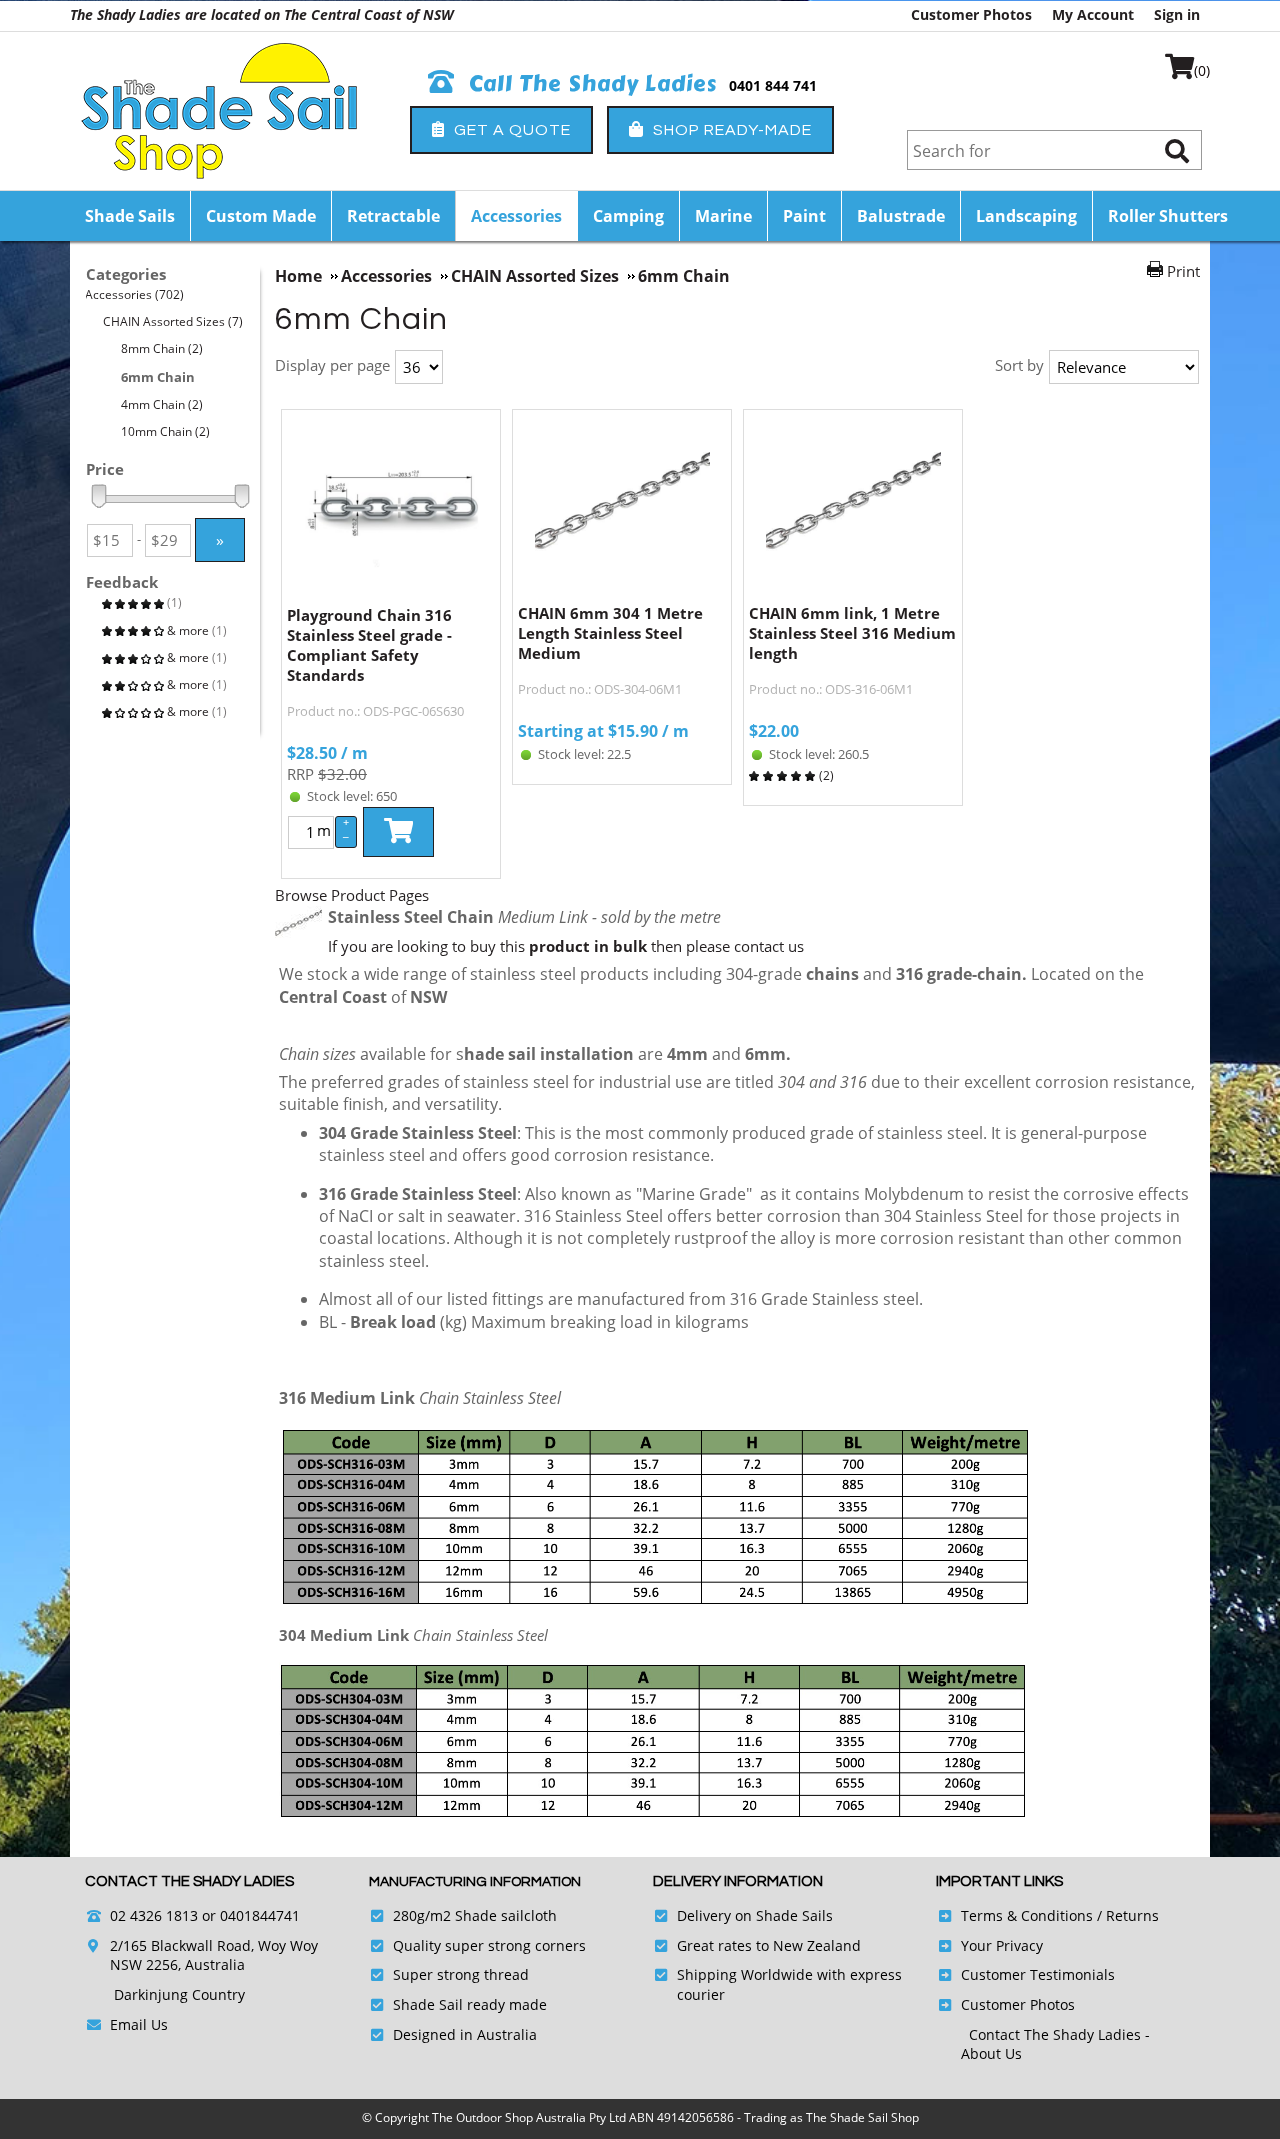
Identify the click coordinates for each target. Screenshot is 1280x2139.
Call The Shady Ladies (590, 84)
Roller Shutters (1168, 216)
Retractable (393, 216)
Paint (804, 216)
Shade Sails (130, 216)
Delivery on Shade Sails (755, 1915)
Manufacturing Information (475, 1882)
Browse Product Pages (352, 895)
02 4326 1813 (154, 1915)
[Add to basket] (398, 832)
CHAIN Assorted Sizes (173, 321)
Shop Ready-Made (730, 130)
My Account (1093, 14)
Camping (628, 216)
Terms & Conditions (1027, 1915)
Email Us (139, 2024)
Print (1183, 271)
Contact (996, 2034)
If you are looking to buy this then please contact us (566, 946)
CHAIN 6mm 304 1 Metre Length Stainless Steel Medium (610, 633)
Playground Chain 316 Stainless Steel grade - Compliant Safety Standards (369, 645)
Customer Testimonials (1038, 1974)
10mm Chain (166, 431)
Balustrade (901, 216)
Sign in (1177, 14)
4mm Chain (162, 404)
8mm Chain (162, 348)
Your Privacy (1002, 1945)
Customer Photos (971, 14)
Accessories (516, 216)
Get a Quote (510, 130)
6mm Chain (158, 377)
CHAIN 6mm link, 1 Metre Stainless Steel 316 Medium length (852, 633)
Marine (723, 216)
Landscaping (1026, 216)
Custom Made (261, 216)
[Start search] (1177, 150)
